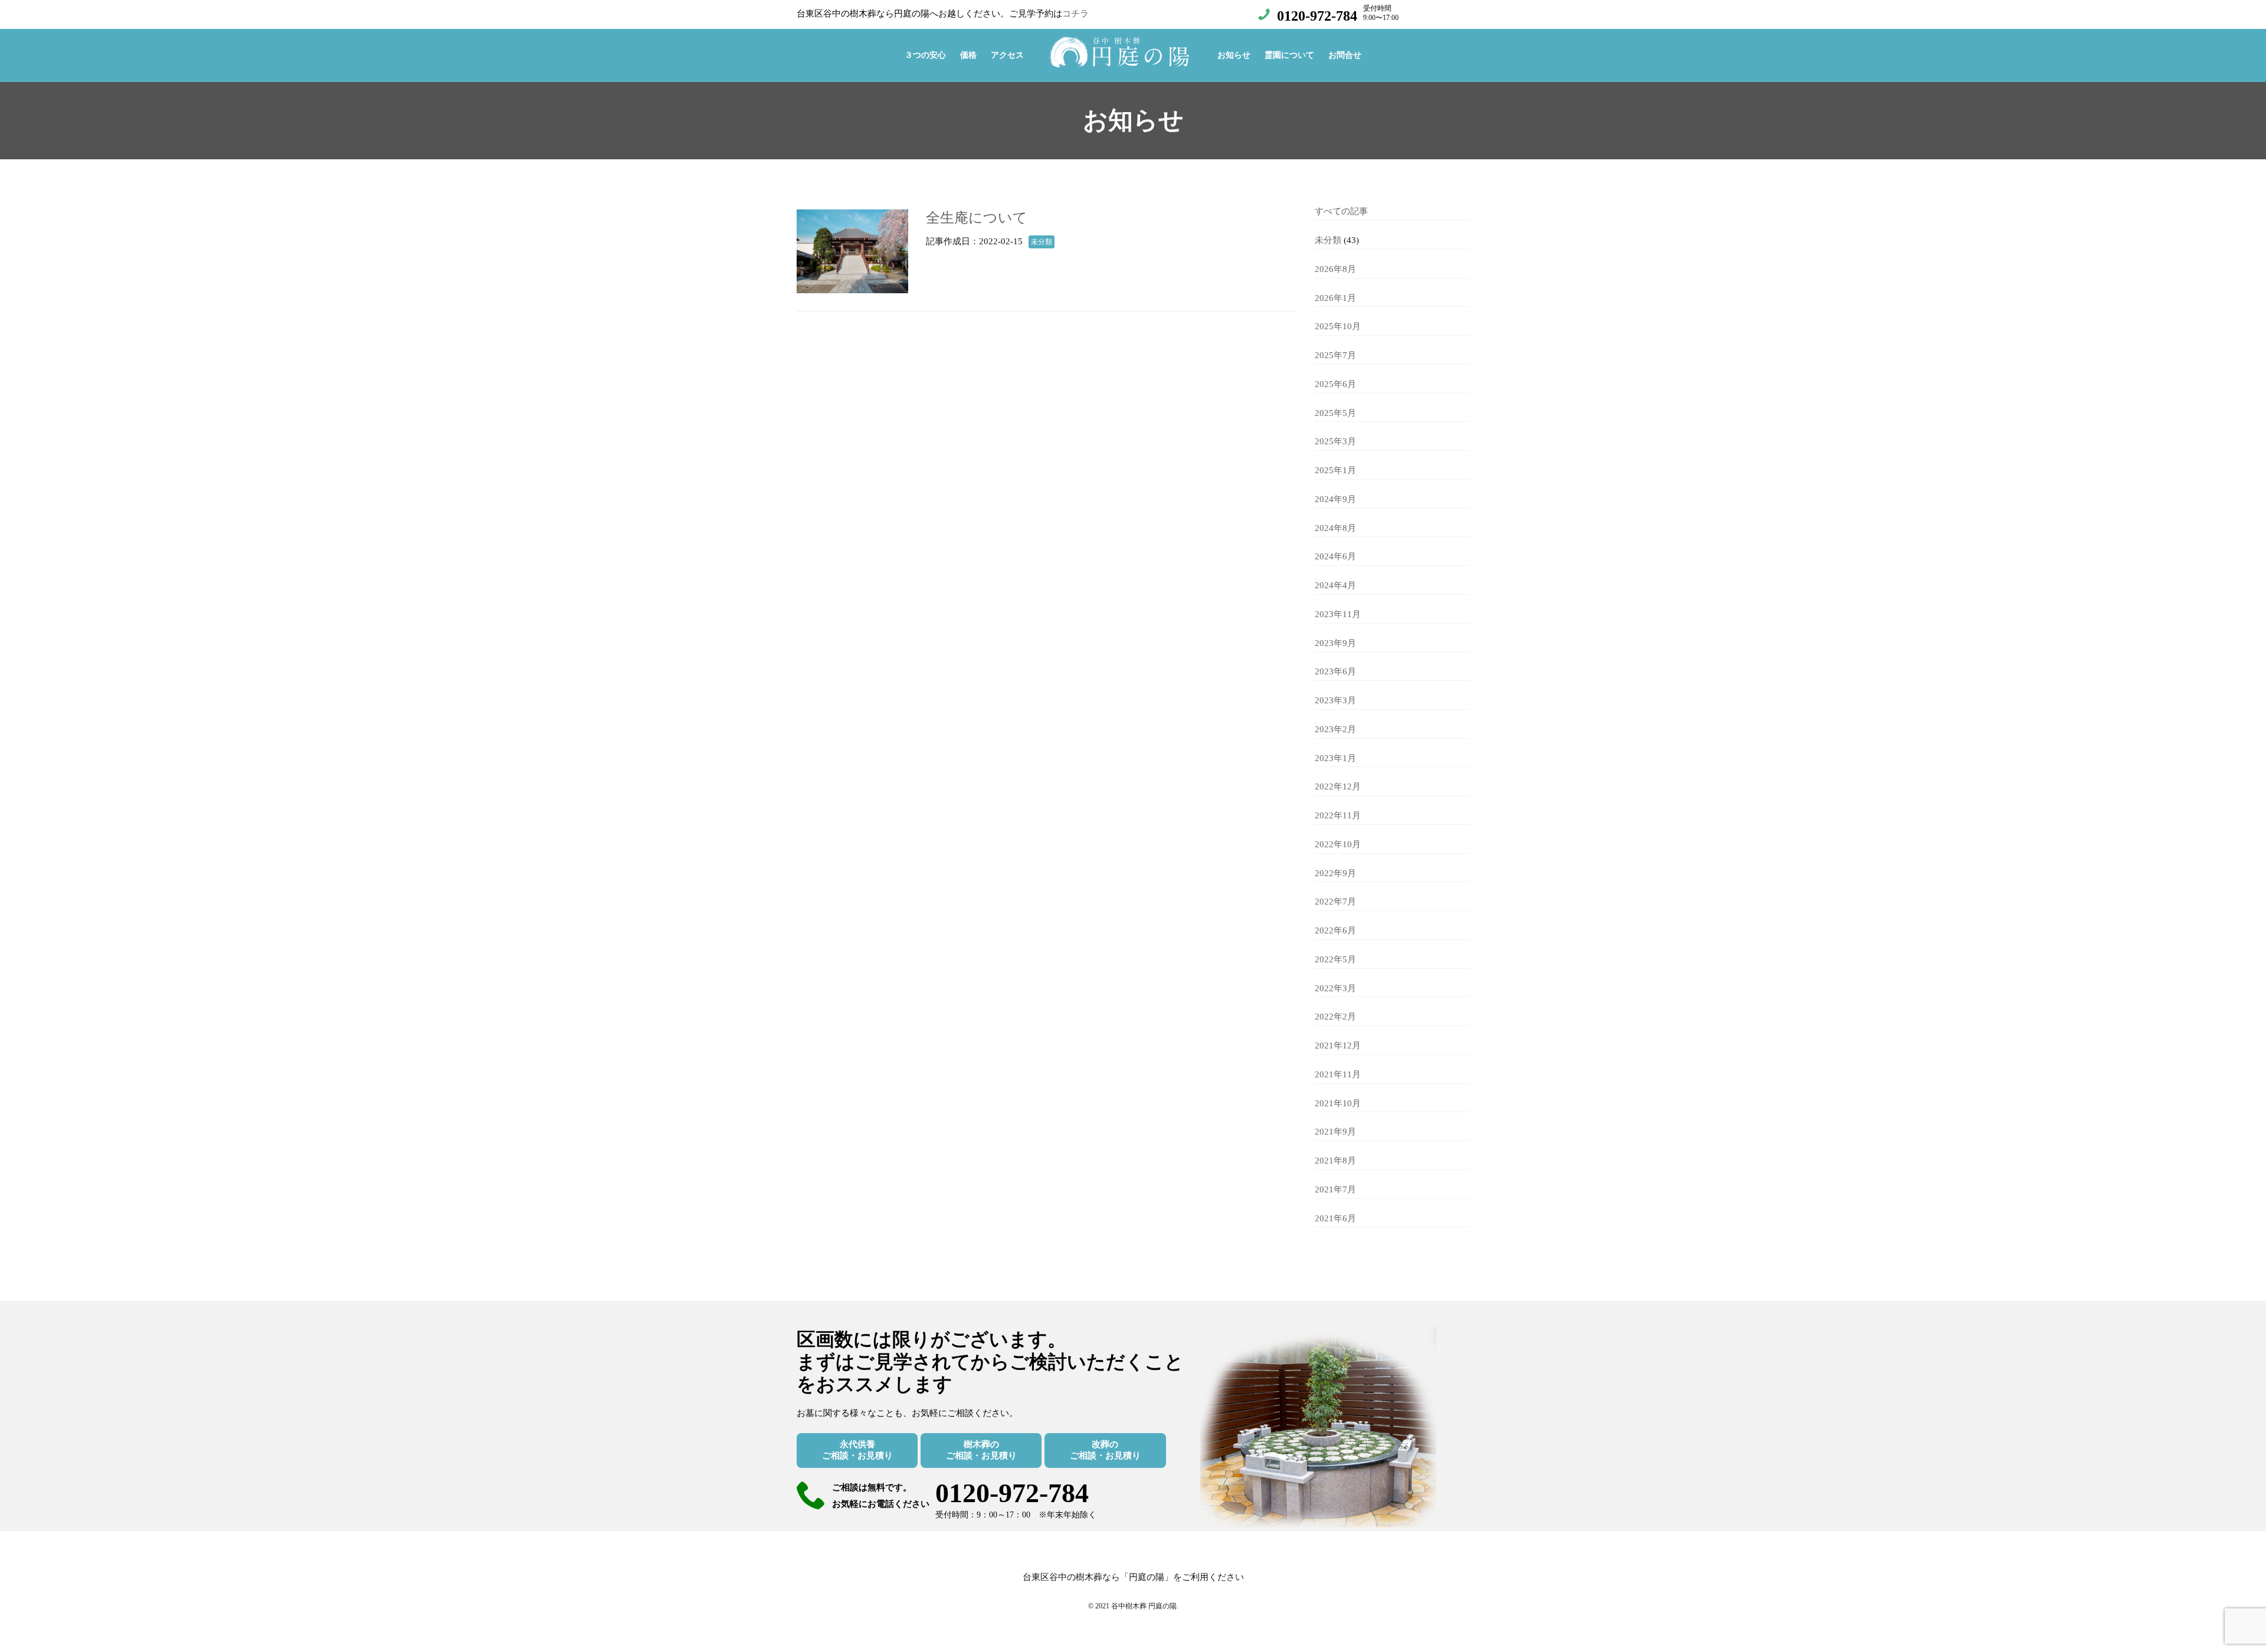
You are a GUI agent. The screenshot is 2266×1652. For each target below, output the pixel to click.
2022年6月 (1335, 930)
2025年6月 (1335, 384)
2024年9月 (1335, 499)
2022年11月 (1338, 815)
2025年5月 (1335, 413)
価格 (968, 55)
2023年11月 (1338, 614)
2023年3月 (1335, 700)
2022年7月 (1335, 902)
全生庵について (977, 218)
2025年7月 (1335, 355)
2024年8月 (1335, 528)
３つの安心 (925, 55)
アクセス (1007, 55)
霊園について (1289, 55)
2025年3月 (1335, 441)
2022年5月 (1335, 959)
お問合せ (1345, 55)
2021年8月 (1335, 1161)
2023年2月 (1335, 729)
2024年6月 (1335, 556)
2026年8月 (1335, 269)
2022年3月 (1335, 988)
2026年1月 (1335, 298)
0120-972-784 (1317, 16)
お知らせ (1234, 55)
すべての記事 (1341, 211)
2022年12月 (1338, 786)
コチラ (1075, 14)
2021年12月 (1338, 1045)
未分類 (1328, 240)
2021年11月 (1338, 1074)
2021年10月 (1338, 1103)
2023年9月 (1335, 643)
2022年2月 (1335, 1017)
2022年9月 (1335, 873)
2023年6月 (1335, 671)
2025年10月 (1338, 326)
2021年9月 (1335, 1132)
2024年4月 (1335, 585)
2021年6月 (1335, 1218)
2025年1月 (1335, 470)
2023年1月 (1335, 758)
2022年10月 (1338, 844)
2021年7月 (1335, 1189)
